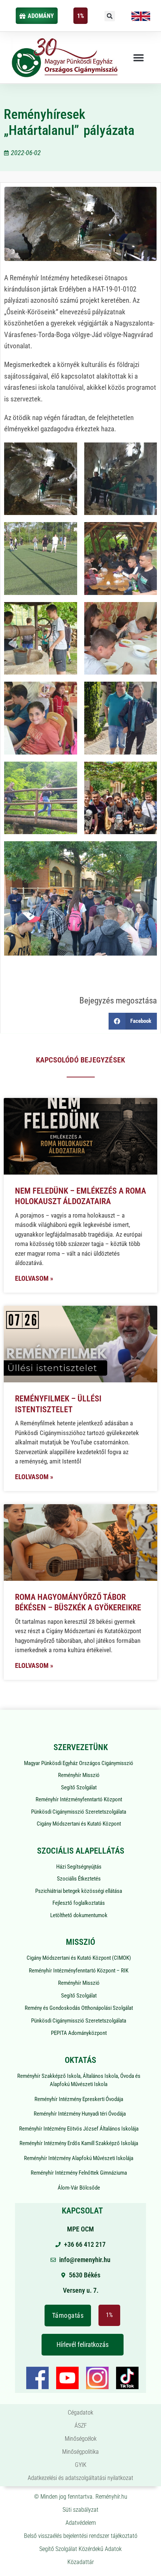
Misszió (80, 1942)
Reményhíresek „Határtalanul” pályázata (69, 122)
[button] (110, 16)
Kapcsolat (82, 2211)
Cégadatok (80, 2413)
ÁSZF (81, 2426)
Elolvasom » (34, 1278)
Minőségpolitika (80, 2452)
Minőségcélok (81, 2439)
